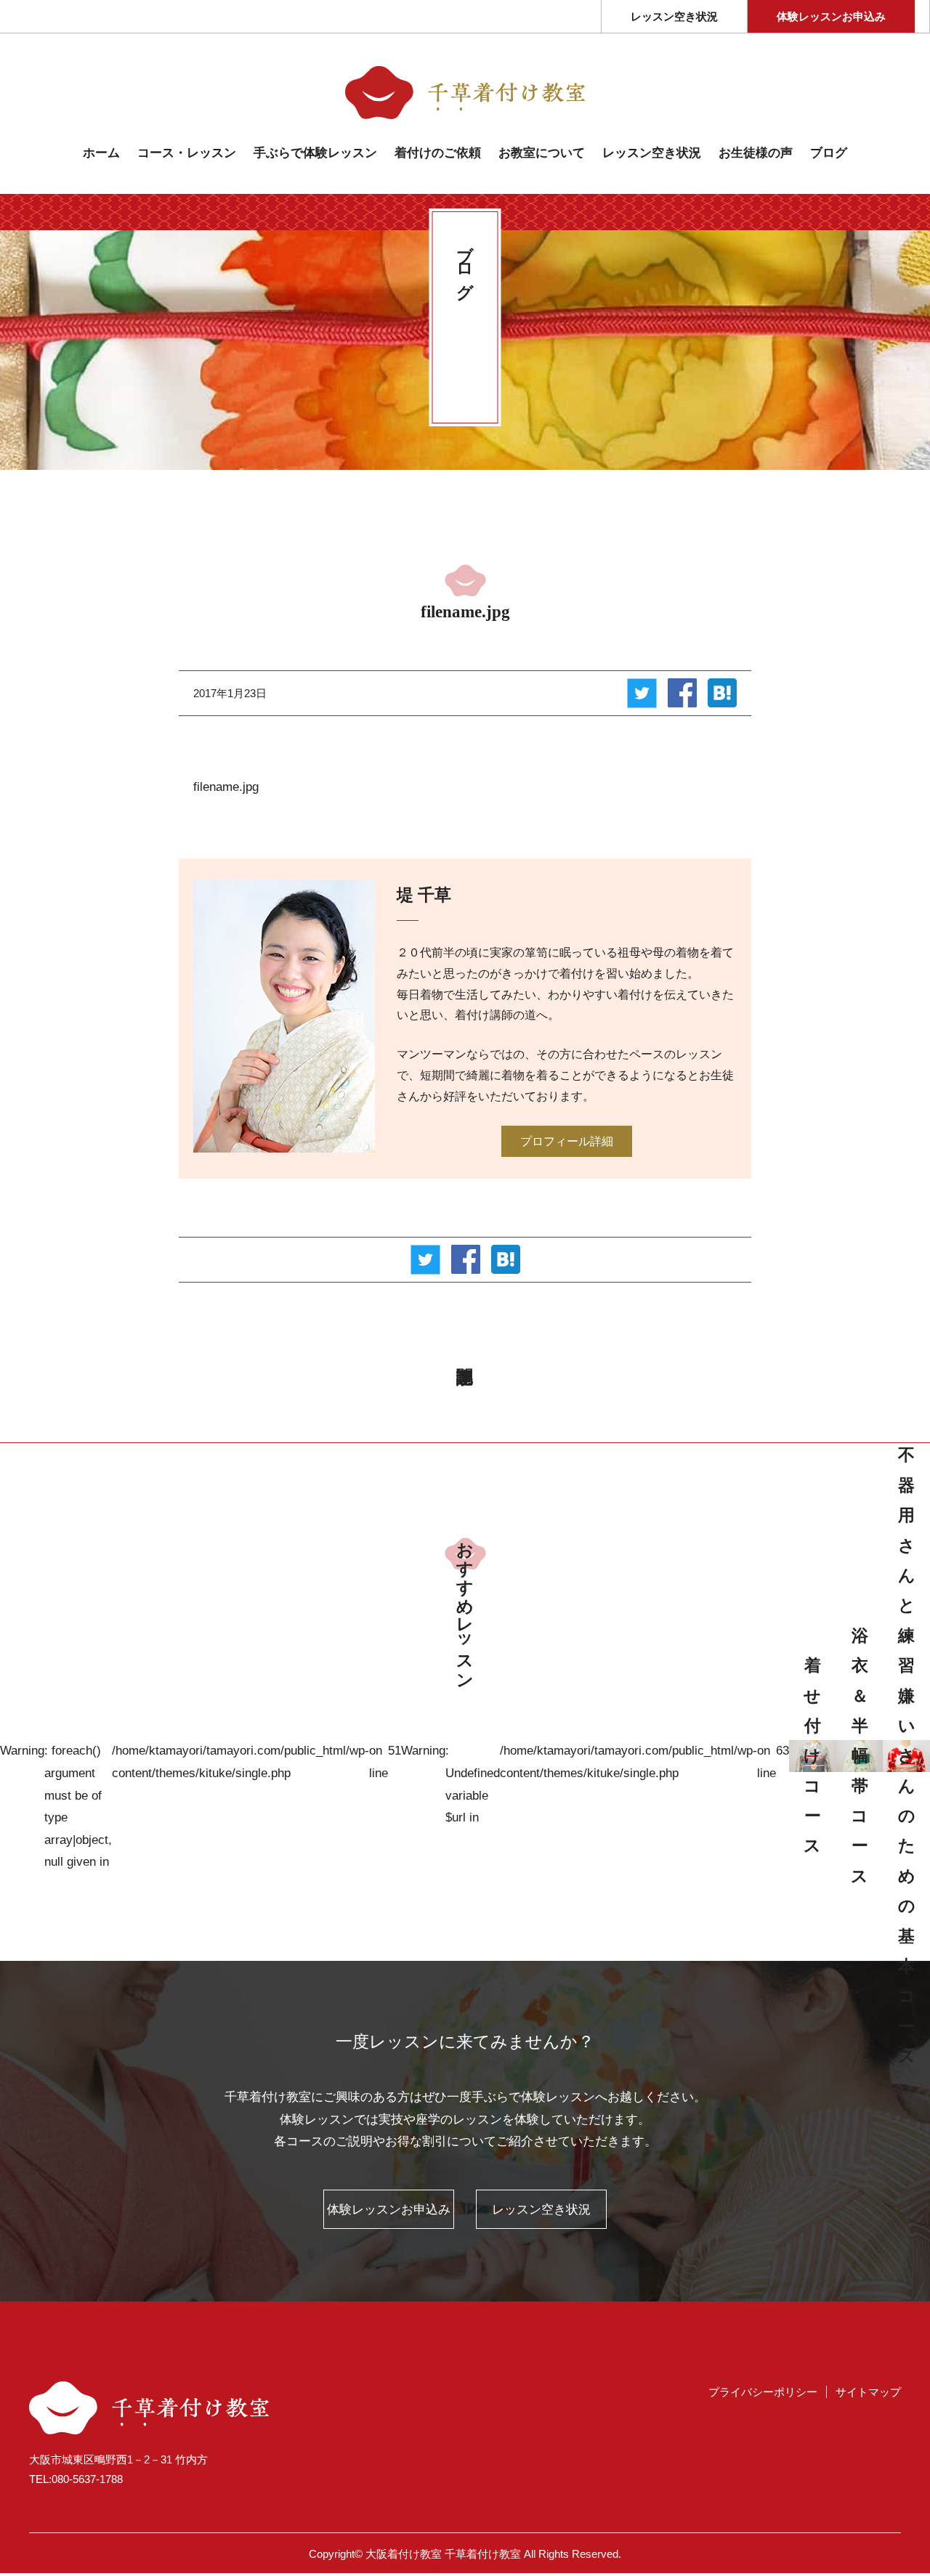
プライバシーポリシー (763, 2392)
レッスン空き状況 (674, 17)
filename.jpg (226, 787)
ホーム (101, 153)
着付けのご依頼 (438, 153)
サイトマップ (868, 2392)
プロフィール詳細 (567, 1141)
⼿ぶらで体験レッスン (315, 153)
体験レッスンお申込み (831, 17)
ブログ (829, 153)
